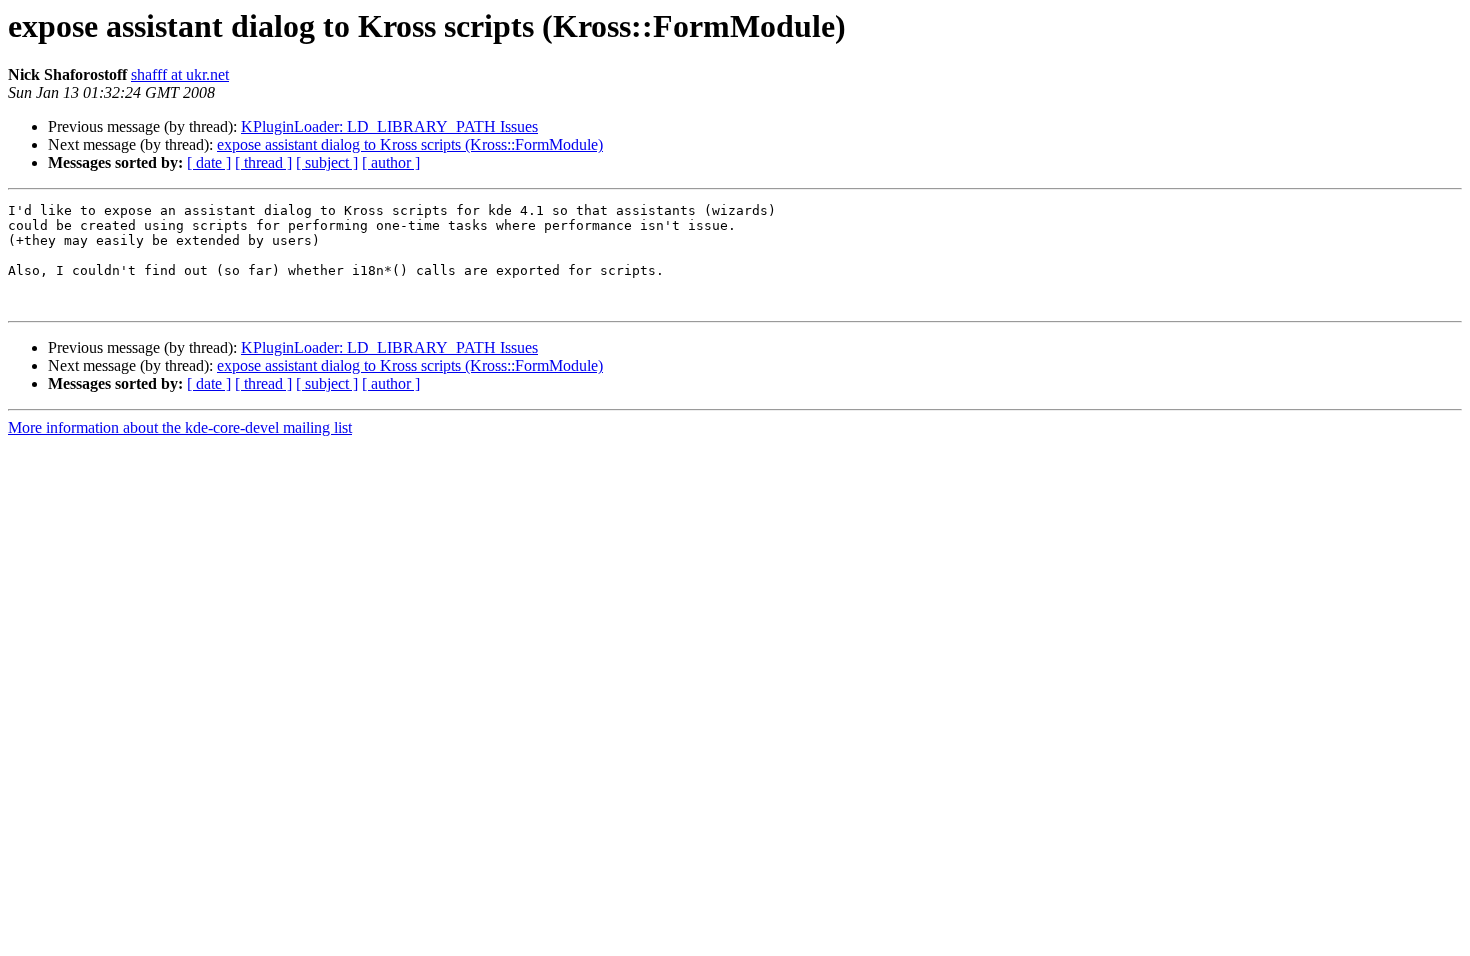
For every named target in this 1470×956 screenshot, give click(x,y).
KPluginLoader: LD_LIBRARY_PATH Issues (389, 126)
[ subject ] (327, 162)
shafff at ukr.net (180, 74)
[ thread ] (263, 162)
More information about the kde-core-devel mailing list (180, 427)
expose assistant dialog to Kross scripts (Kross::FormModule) (410, 144)
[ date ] (209, 162)
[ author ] (391, 162)
